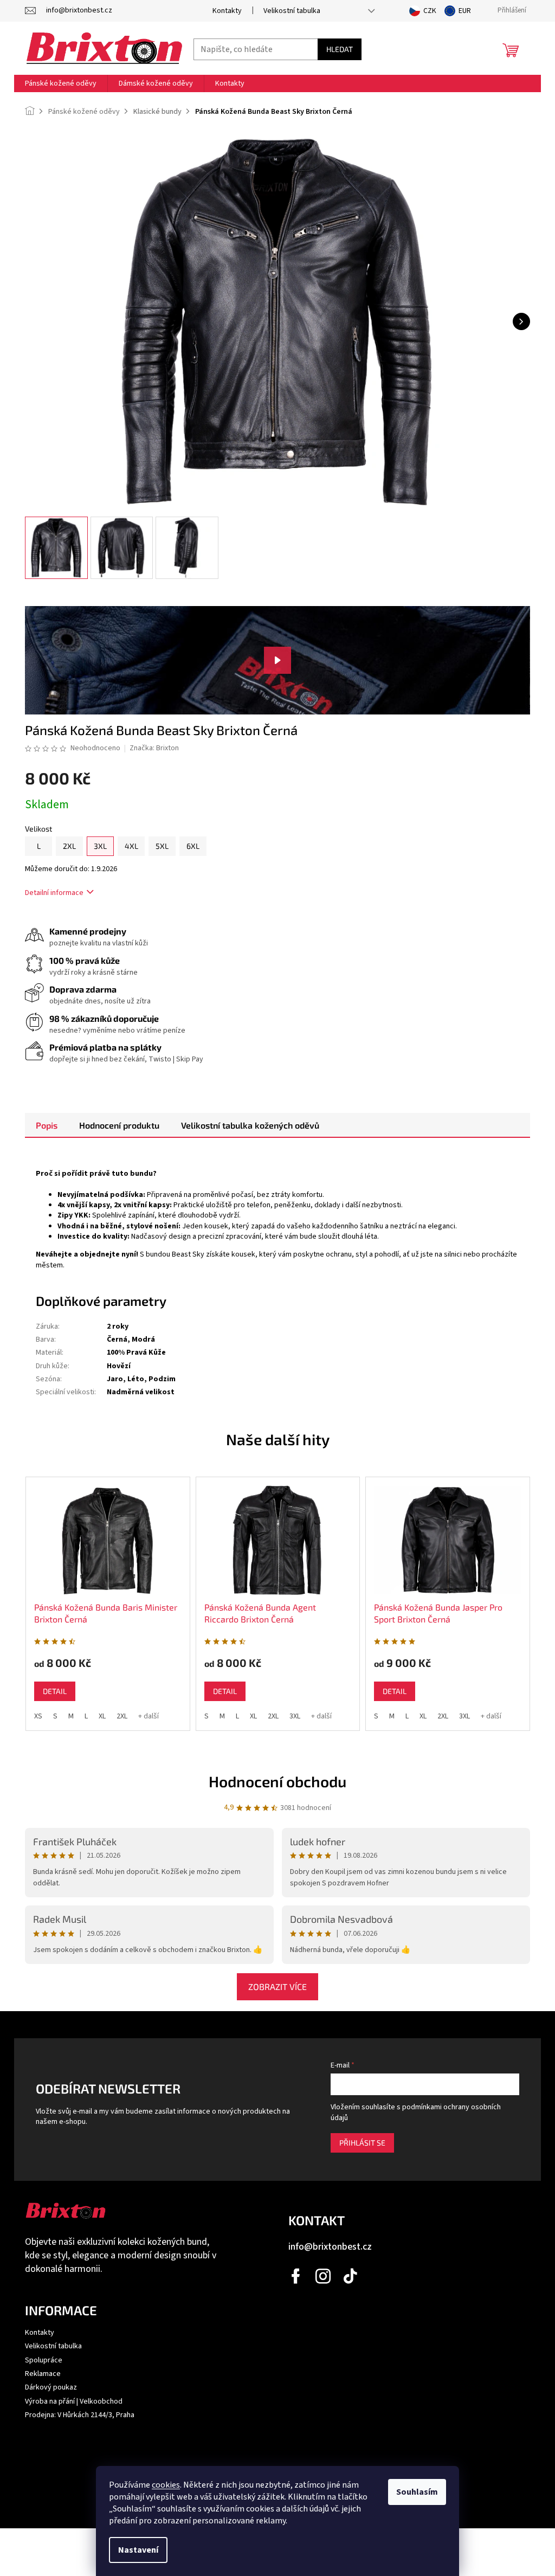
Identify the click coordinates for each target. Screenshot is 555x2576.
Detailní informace (54, 893)
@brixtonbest (351, 2276)
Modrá (143, 1339)
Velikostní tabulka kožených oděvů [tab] (250, 1125)
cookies (166, 2485)
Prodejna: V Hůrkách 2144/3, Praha (80, 2415)
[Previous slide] (11, 1598)
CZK (430, 11)
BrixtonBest (296, 2276)
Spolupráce (44, 2360)
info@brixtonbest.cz (330, 2247)
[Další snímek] (521, 321)
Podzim (162, 1379)
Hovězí (119, 1366)
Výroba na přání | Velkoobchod (74, 2401)
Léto (136, 1379)
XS (38, 1716)
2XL (122, 1716)
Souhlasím (417, 2492)
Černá (117, 1339)
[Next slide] (544, 1598)
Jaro (115, 1379)
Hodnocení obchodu (277, 1781)
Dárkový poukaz (51, 2387)
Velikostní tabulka (292, 11)
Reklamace (43, 2374)
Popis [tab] (47, 1125)
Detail (55, 1691)
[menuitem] (61, 83)
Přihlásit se (362, 2143)
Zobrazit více (277, 1986)
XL (102, 1716)
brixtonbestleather (324, 2276)
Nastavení (138, 2550)
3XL (295, 1716)
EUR (465, 11)
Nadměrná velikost (141, 1392)
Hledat (340, 49)
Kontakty (227, 11)
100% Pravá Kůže (136, 1353)
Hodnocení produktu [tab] (119, 1125)
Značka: (154, 748)
